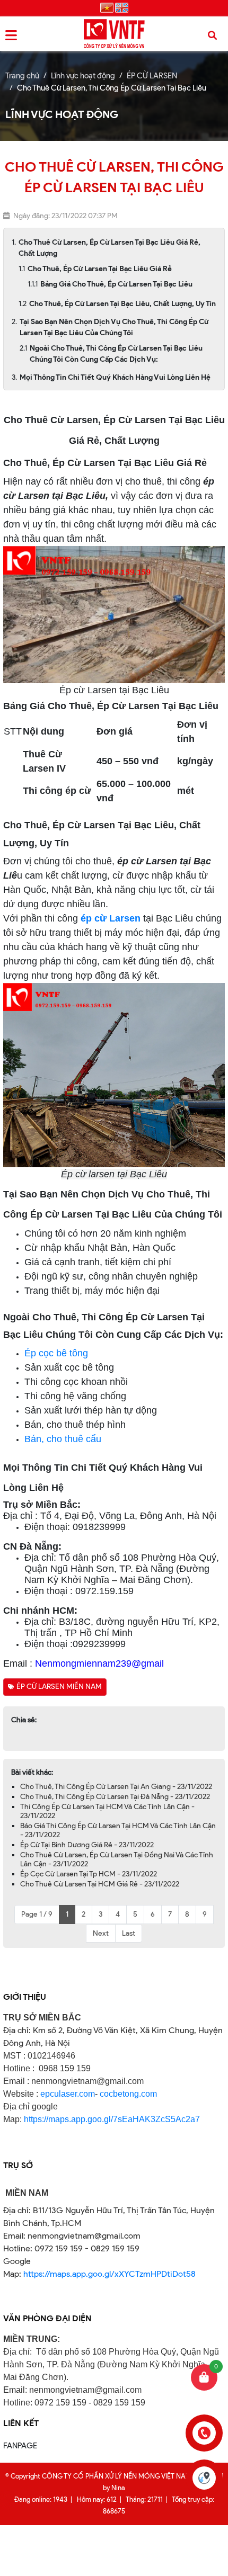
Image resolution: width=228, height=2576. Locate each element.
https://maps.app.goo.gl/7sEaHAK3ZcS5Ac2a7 (112, 2119)
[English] (122, 8)
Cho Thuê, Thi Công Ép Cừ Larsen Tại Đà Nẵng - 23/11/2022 (115, 1797)
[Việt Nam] (107, 8)
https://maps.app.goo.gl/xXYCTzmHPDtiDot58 (109, 2274)
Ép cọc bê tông (56, 1353)
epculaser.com (68, 2094)
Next (101, 1933)
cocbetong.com (127, 2094)
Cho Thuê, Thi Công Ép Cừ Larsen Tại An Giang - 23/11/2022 (116, 1787)
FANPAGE (20, 2446)
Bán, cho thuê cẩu (63, 1439)
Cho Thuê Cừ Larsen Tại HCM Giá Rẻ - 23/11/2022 (100, 1884)
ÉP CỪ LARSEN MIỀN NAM (59, 1687)
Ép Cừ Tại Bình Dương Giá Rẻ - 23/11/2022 (87, 1845)
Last (129, 1933)
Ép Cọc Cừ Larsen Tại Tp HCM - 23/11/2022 (89, 1874)
